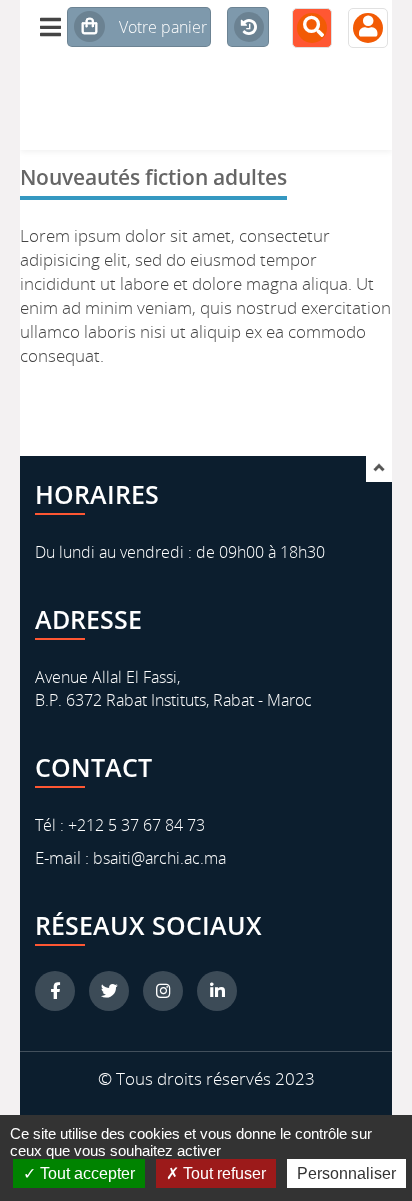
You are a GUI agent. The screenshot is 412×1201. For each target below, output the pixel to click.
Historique (245, 45)
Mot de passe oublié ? (318, 265)
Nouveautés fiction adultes (153, 176)
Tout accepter (85, 1173)
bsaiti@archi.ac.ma (157, 858)
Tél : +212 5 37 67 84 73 (120, 825)
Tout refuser (222, 1173)
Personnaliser (346, 1173)
